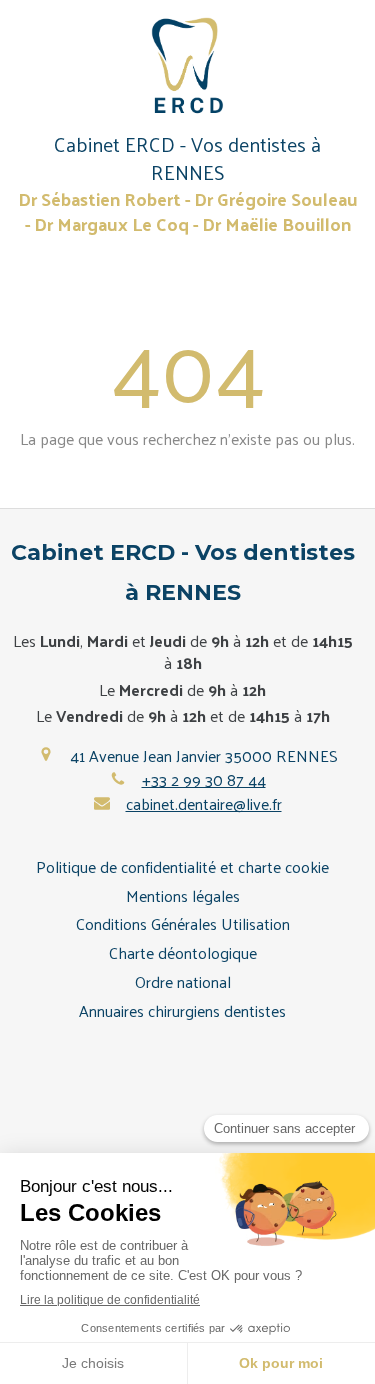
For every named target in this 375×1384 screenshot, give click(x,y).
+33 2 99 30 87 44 (204, 779)
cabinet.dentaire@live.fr (204, 803)
